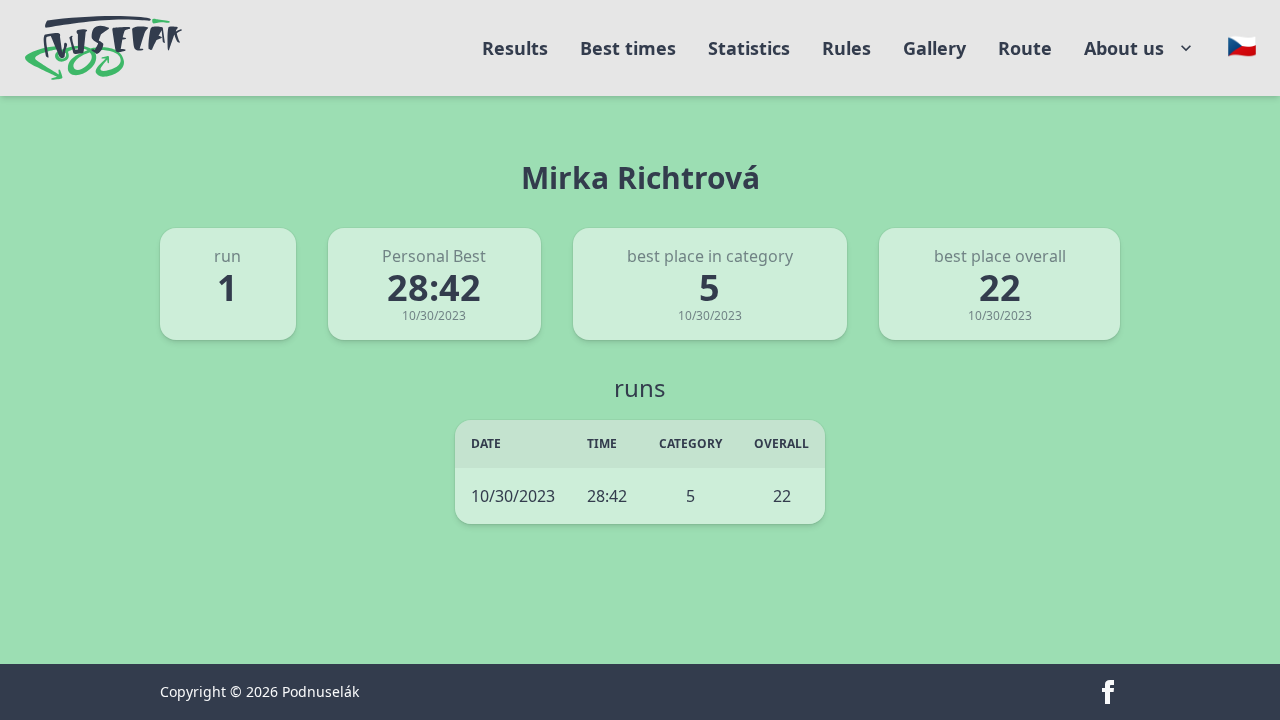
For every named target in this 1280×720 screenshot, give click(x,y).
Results (515, 48)
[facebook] (1108, 692)
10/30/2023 (513, 496)
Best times (628, 48)
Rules (846, 48)
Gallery (934, 48)
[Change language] (1242, 46)
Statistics (749, 48)
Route (1025, 48)
